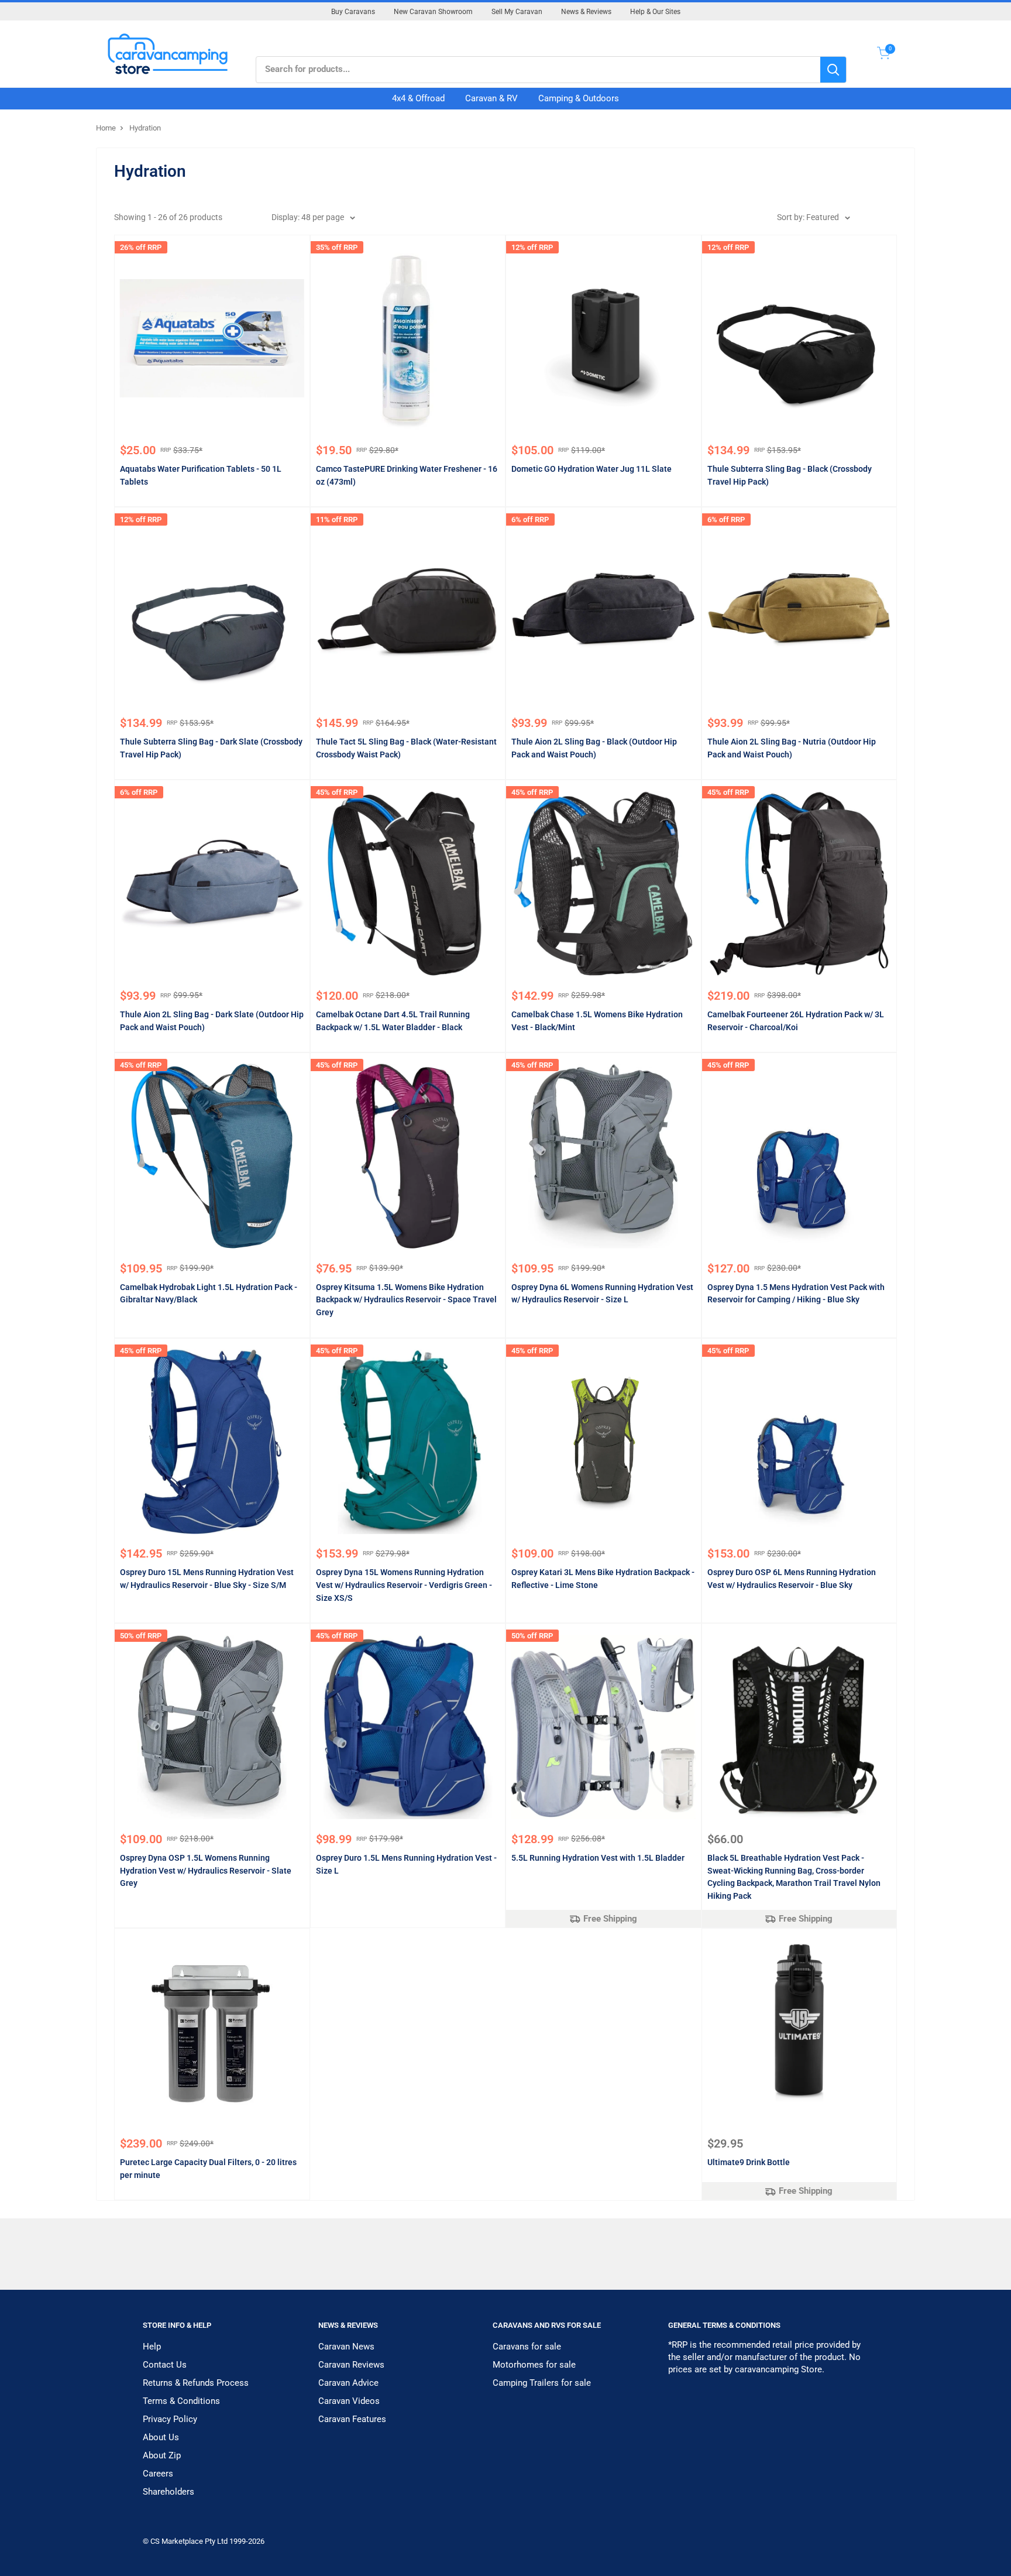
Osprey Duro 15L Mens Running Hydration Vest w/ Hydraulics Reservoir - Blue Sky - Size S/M (207, 1579)
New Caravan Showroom (433, 12)
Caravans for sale (527, 2347)
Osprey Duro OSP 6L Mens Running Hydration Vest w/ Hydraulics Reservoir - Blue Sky (792, 1579)
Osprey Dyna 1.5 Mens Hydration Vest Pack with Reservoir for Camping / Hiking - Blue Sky (796, 1294)
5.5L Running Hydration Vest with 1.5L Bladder (598, 1858)
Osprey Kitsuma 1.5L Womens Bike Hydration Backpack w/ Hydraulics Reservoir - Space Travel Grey (406, 1300)
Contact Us (165, 2365)
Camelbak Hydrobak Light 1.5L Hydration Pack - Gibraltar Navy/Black (209, 1294)
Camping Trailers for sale (542, 2383)
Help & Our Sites (655, 12)
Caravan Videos (349, 2401)
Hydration (145, 128)
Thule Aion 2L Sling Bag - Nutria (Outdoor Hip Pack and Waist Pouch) (792, 748)
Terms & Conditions (181, 2401)
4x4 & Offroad (418, 98)
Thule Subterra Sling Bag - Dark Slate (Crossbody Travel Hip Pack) (211, 748)
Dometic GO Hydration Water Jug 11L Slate (592, 469)
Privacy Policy (170, 2419)
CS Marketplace (178, 2541)
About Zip (162, 2455)
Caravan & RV (491, 98)
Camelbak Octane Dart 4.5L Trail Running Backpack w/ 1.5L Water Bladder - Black (393, 1021)
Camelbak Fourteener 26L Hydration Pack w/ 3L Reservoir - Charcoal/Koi (796, 1021)
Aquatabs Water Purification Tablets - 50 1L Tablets (201, 475)
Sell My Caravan (517, 12)
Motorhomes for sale (534, 2365)
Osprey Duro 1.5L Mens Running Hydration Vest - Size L (406, 1864)
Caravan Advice (348, 2383)
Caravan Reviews (351, 2365)
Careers (158, 2474)
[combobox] (538, 70)
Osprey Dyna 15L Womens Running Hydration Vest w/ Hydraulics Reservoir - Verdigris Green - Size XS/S (404, 1585)
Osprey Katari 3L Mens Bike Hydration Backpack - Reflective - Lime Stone (603, 1579)
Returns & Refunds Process (196, 2383)
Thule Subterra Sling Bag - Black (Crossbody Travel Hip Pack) (790, 475)
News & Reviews (586, 12)
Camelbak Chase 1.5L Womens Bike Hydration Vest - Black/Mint (597, 1021)
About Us (161, 2437)
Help (152, 2347)
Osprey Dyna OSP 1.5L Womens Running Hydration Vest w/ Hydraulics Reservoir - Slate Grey (206, 1870)
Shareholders (168, 2492)
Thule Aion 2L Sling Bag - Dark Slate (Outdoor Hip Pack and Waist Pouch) (212, 1021)
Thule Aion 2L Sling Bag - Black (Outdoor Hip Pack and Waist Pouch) (594, 748)
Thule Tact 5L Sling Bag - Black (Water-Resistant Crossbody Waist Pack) (406, 748)
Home (106, 128)
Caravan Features (352, 2419)
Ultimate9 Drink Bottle (749, 2162)
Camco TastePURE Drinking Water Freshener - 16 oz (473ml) (407, 475)
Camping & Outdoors (579, 98)
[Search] (833, 70)
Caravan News (346, 2347)
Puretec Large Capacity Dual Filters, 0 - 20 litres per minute (208, 2169)
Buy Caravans (353, 12)
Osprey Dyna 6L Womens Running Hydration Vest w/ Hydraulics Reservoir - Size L (602, 1294)
